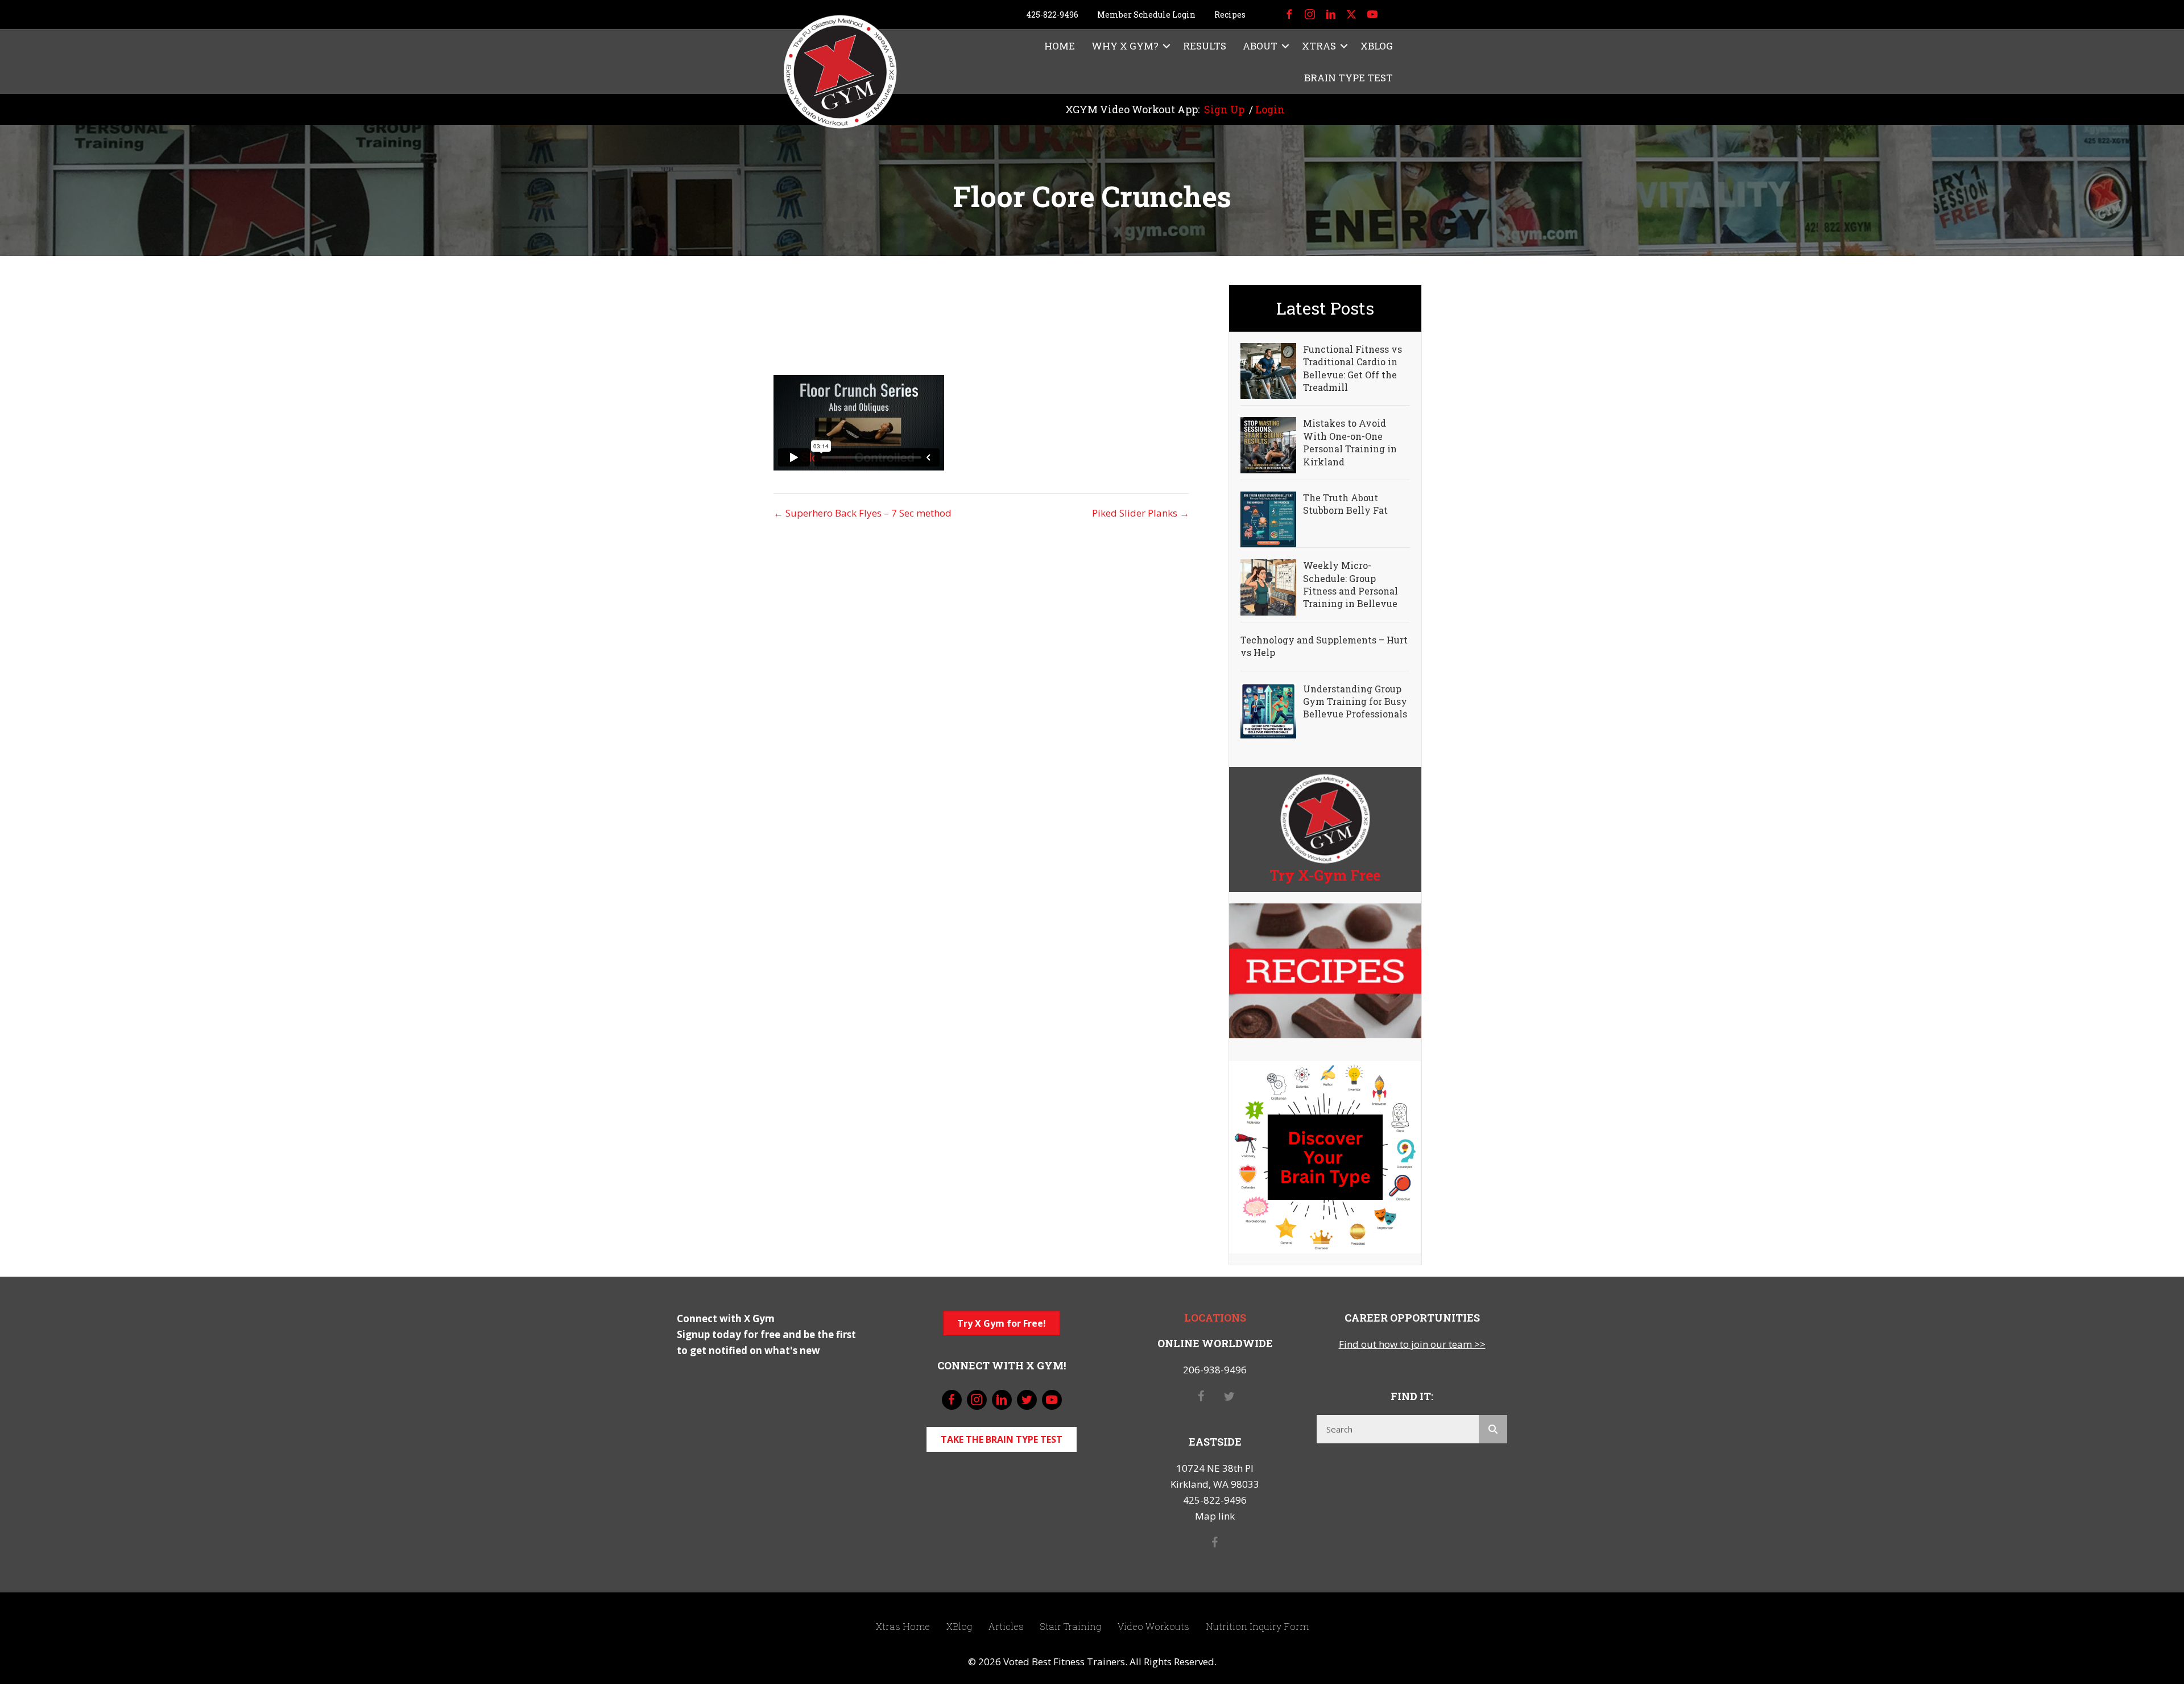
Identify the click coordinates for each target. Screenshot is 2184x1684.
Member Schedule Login (1146, 15)
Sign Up (1224, 109)
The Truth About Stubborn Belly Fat (1345, 504)
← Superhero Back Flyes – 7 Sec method (863, 513)
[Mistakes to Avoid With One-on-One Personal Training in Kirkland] (1268, 444)
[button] (1167, 46)
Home (1060, 46)
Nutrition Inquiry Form (1257, 1626)
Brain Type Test (1349, 78)
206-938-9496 (1215, 1370)
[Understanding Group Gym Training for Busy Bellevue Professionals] (1268, 709)
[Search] (1493, 1429)
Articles (1006, 1626)
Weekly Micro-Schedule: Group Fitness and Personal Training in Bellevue (1350, 584)
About (1260, 46)
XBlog (959, 1626)
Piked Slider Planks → (1141, 513)
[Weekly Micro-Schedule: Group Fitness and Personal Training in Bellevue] (1268, 586)
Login (1270, 109)
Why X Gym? (1125, 46)
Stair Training (1071, 1626)
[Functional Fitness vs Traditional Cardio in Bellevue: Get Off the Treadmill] (1268, 370)
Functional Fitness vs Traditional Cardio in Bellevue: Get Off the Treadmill (1352, 368)
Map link (1215, 1516)
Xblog (1377, 46)
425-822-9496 (1052, 15)
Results (1205, 46)
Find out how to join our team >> (1412, 1344)
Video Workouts (1153, 1626)
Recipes (1230, 15)
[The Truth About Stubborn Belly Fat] (1268, 519)
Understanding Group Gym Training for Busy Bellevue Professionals (1355, 701)
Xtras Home (903, 1626)
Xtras (1319, 46)
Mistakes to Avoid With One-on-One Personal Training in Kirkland (1350, 442)
